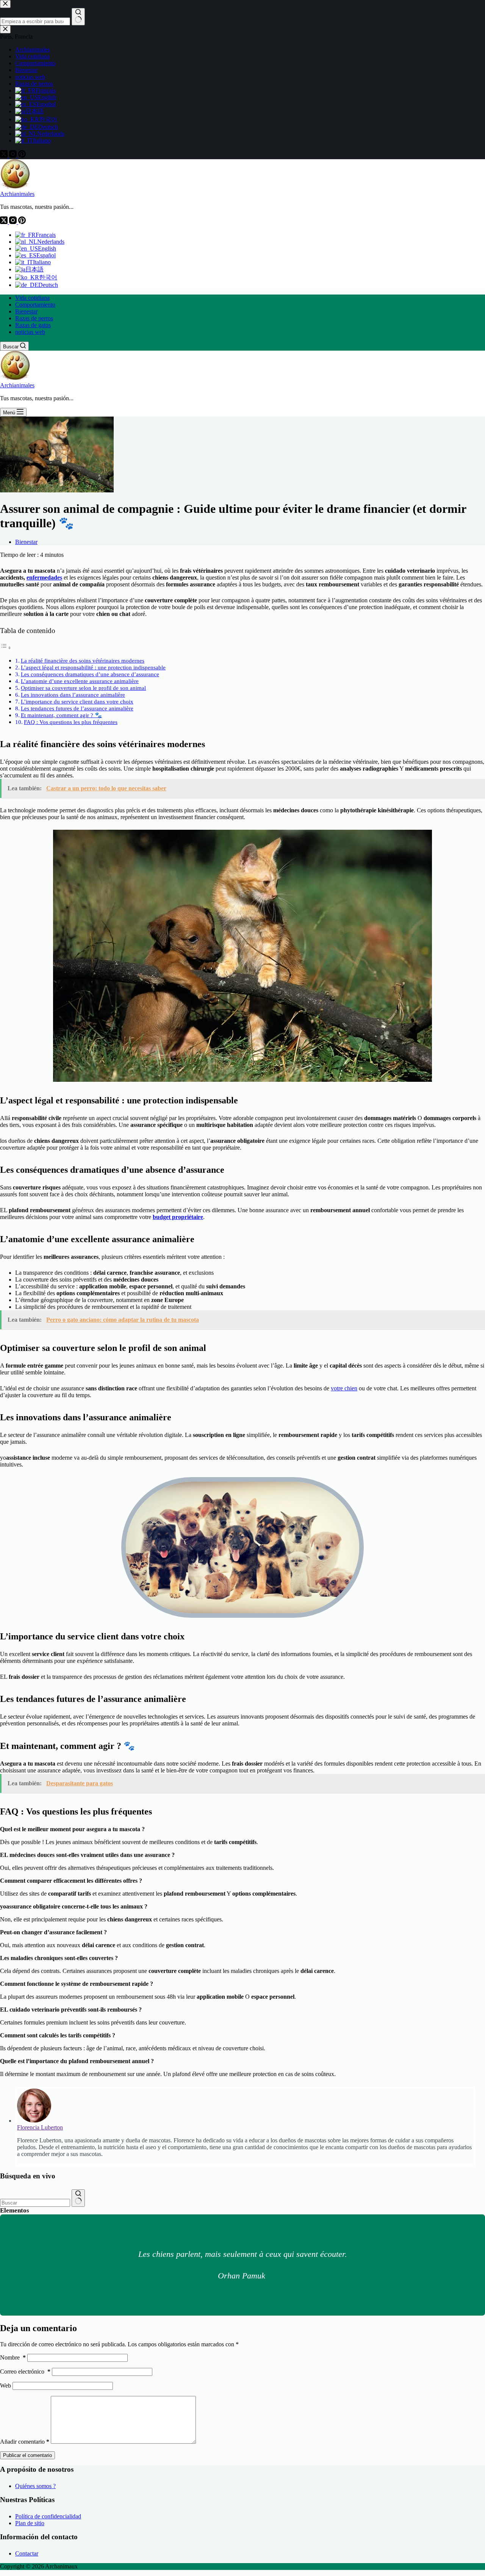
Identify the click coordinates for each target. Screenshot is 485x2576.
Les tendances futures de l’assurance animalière (77, 708)
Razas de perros (34, 318)
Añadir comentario (25, 2442)
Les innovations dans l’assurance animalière (73, 695)
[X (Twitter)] (5, 222)
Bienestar (26, 311)
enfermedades (44, 577)
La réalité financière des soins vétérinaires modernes (83, 660)
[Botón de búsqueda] (78, 2198)
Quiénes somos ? (35, 2486)
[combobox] (35, 2203)
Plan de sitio (30, 2523)
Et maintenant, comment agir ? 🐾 (61, 715)
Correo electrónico (25, 2372)
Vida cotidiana (32, 298)
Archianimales (17, 194)
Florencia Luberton (40, 2127)
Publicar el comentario (27, 2455)
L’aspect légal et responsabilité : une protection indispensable (93, 667)
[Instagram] (14, 222)
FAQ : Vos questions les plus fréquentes (71, 722)
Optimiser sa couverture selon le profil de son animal (83, 688)
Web (5, 2386)
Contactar (27, 2553)
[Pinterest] (22, 222)
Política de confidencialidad (48, 2516)
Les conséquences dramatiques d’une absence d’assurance (90, 674)
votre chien (344, 1388)
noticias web (30, 332)
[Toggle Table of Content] (6, 648)
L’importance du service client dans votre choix (77, 701)
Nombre (13, 2357)
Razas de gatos (33, 325)
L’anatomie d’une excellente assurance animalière (80, 681)
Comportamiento (35, 305)
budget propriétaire (178, 1217)
